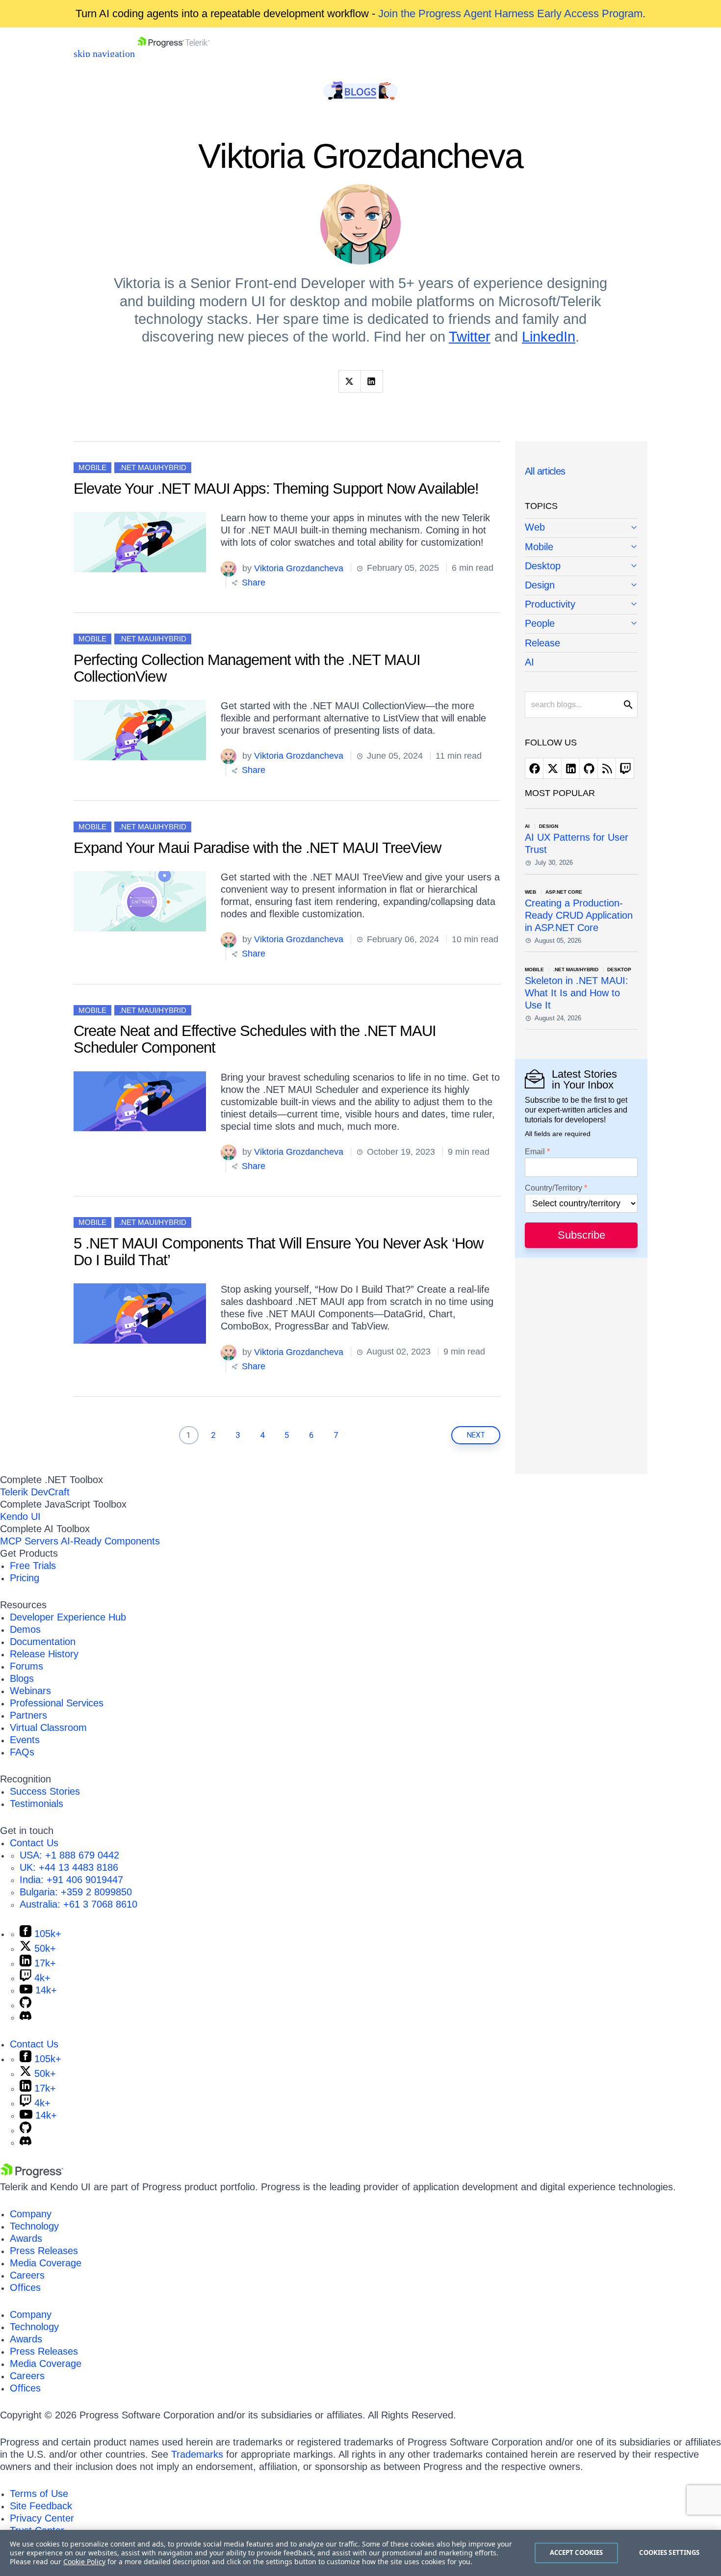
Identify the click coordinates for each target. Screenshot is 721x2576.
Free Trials (33, 1566)
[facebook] (534, 768)
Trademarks (197, 2454)
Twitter (470, 337)
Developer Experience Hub (68, 1617)
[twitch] (625, 768)
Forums (26, 1666)
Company (31, 2214)
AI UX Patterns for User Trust (577, 843)
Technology (34, 2226)
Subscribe (581, 1235)
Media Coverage (46, 2263)
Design (540, 585)
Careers (27, 2275)
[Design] (581, 586)
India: (71, 1880)
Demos (25, 1629)
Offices (25, 2287)
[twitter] (552, 768)
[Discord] (26, 2017)
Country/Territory (554, 1188)
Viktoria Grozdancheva (299, 568)
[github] (589, 768)
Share (252, 583)
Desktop (543, 566)
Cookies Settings (669, 2552)
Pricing (25, 1578)
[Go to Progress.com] (32, 2175)
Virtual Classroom (48, 1727)
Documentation (43, 1642)
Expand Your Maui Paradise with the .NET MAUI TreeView (257, 848)
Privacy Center (42, 2518)
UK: (69, 1867)
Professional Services (57, 1703)
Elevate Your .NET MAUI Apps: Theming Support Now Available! (276, 489)
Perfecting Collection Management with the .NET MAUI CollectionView (247, 668)
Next (476, 1435)
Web (535, 527)
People (540, 623)
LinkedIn (549, 337)
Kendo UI (20, 1516)
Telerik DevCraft (35, 1492)
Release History (44, 1654)
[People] (581, 624)
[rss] (607, 768)
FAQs (22, 1752)
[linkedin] (570, 768)
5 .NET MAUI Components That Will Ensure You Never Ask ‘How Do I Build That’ (278, 1252)
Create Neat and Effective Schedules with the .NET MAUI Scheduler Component (255, 1039)
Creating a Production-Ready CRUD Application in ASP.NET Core (579, 915)
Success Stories (45, 1791)
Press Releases (44, 2251)
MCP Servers (29, 1541)
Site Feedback (41, 2506)
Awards (26, 2238)
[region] (360, 2553)
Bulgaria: (76, 1892)
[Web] (581, 528)
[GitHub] (26, 2005)
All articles (545, 471)
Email (535, 1152)
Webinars (30, 1691)
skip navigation (104, 53)
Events (25, 1740)
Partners (28, 1715)
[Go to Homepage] (173, 53)
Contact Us (34, 1843)
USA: (69, 1855)
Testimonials (37, 1804)
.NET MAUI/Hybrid (153, 467)
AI (529, 662)
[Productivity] (581, 605)
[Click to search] (628, 705)
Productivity (550, 604)
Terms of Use (39, 2494)
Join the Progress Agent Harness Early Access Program (510, 13)
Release (542, 643)
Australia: (78, 1904)
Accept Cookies (577, 2552)
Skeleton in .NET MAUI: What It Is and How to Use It (577, 993)
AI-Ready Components (110, 1541)
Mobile (92, 467)
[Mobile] (581, 547)
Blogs (22, 1678)
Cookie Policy (84, 2562)
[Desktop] (581, 567)
